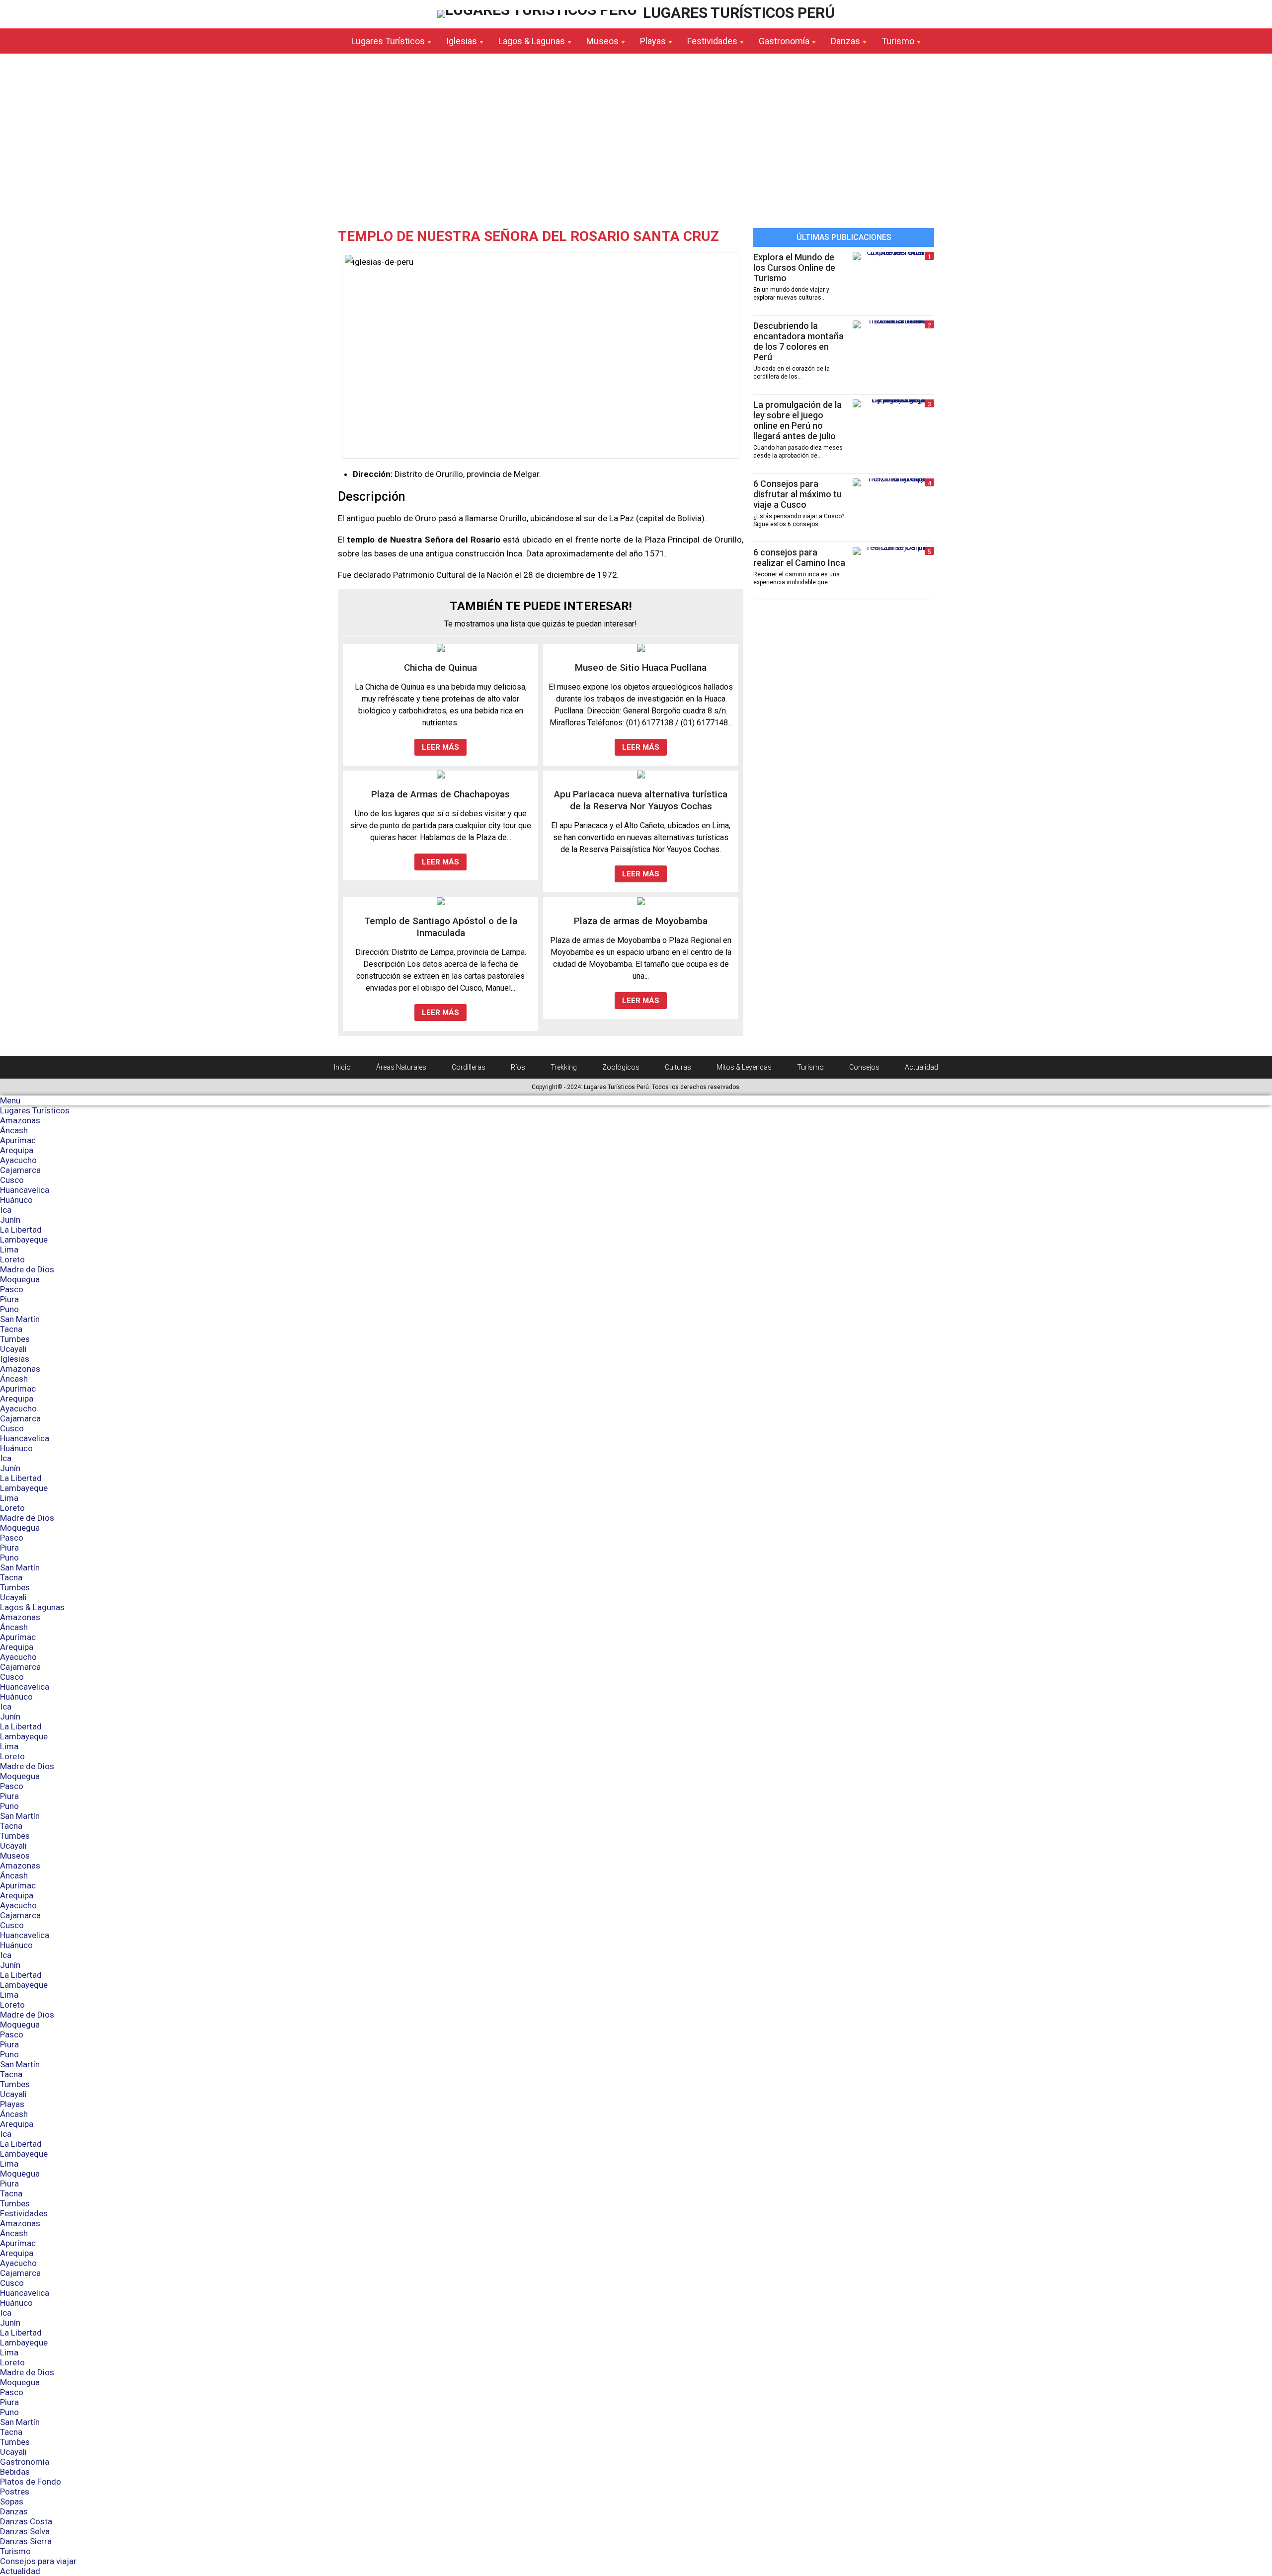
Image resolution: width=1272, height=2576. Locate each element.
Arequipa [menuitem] (17, 1150)
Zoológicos (621, 1067)
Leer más (440, 747)
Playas (653, 41)
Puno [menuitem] (9, 1309)
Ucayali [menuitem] (13, 1349)
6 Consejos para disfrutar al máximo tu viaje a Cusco (797, 494)
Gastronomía (784, 41)
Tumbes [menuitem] (15, 1339)
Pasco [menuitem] (12, 1289)
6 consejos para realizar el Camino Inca (799, 557)
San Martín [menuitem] (20, 1319)
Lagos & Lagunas (532, 41)
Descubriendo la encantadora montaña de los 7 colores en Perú (798, 341)
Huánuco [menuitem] (16, 1200)
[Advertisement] (636, 144)
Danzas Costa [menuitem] (26, 2521)
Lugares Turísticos (388, 41)
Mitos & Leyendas (744, 1067)
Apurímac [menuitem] (18, 1140)
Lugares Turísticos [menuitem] (35, 1110)
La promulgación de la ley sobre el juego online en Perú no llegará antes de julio (797, 420)
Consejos (864, 1067)
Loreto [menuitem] (12, 1259)
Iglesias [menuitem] (15, 1359)
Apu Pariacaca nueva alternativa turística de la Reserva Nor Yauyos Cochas (641, 800)
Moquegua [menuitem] (20, 1279)
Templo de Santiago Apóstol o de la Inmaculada (441, 927)
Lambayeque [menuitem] (24, 1240)
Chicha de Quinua (440, 667)
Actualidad (921, 1067)
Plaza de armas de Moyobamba (641, 921)
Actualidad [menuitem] (20, 2571)
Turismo (898, 41)
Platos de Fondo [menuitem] (31, 2482)
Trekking (564, 1067)
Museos (602, 41)
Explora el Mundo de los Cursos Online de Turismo (794, 268)
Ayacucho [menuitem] (18, 1160)
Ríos (518, 1067)
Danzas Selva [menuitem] (25, 2531)
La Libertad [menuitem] (21, 1230)
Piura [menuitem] (9, 1299)
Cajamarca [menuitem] (20, 1170)
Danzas (845, 41)
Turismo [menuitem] (15, 2551)
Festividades (712, 41)
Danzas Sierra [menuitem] (26, 2541)
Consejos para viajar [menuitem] (38, 2561)
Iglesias (462, 41)
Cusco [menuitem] (12, 1180)
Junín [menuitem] (10, 1220)
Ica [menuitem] (6, 1210)
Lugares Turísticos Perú (737, 13)
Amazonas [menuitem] (20, 1120)
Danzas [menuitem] (14, 2511)
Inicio (342, 1067)
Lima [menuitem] (9, 1249)
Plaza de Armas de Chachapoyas (440, 794)
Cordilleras (469, 1067)
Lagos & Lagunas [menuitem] (32, 1607)
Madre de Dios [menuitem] (27, 1269)
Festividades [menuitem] (24, 2213)
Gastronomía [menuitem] (25, 2462)
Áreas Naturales (401, 1067)
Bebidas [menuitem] (15, 2472)
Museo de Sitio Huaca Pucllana (641, 667)
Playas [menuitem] (12, 2104)
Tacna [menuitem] (11, 1329)
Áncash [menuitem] (14, 1130)
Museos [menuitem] (15, 1856)
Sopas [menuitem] (12, 2501)
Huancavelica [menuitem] (25, 1190)
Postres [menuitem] (15, 2492)
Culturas (678, 1067)
